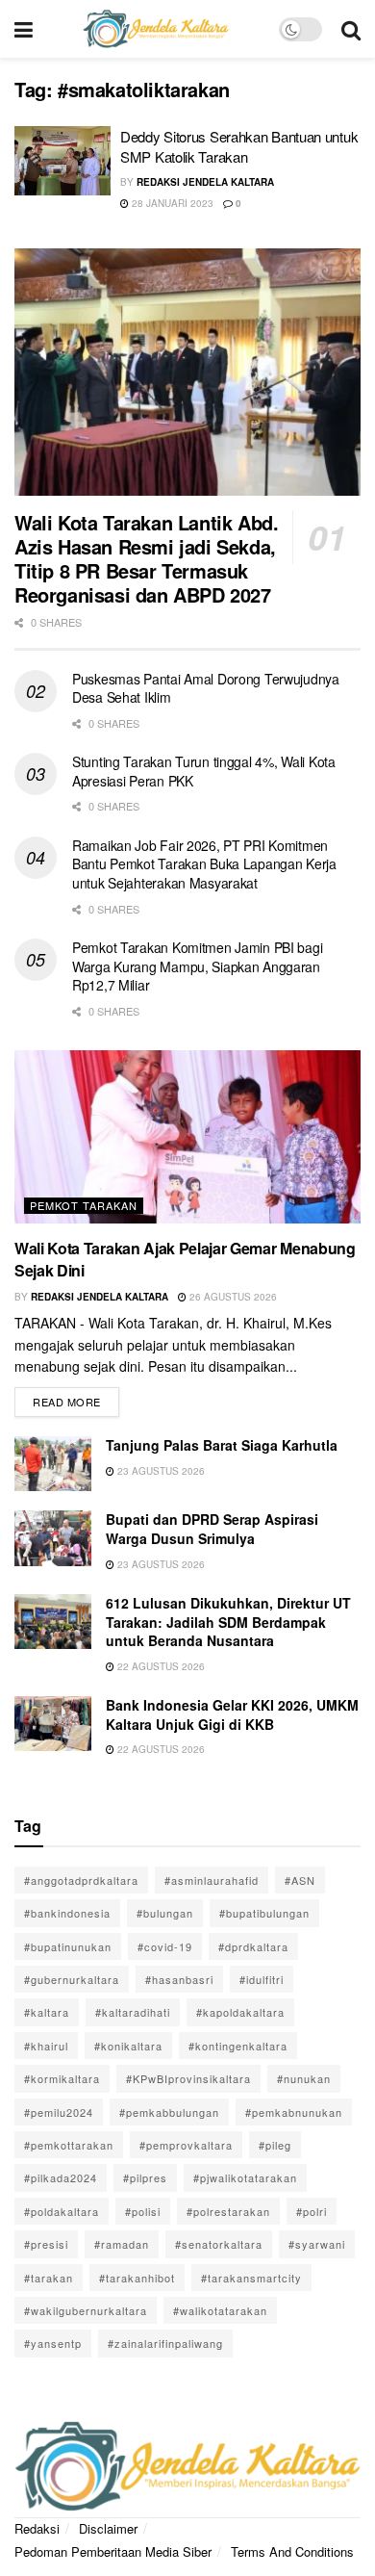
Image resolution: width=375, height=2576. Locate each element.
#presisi (46, 2244)
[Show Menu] (24, 29)
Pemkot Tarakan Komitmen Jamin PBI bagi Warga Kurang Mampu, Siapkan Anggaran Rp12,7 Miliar (197, 966)
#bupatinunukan (68, 1946)
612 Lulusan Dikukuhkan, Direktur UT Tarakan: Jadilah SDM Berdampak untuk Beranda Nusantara (228, 1622)
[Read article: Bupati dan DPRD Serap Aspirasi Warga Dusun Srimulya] (53, 1538)
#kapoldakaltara (240, 2012)
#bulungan (165, 1913)
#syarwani (317, 2244)
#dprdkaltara (253, 1946)
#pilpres (145, 2177)
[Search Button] (351, 29)
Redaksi (37, 2528)
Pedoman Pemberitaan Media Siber (113, 2551)
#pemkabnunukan (294, 2112)
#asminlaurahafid (212, 1880)
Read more (76, 1398)
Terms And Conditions (292, 2551)
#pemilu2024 (59, 2112)
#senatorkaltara (219, 2244)
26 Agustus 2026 (232, 1297)
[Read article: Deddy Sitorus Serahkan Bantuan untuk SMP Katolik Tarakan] (62, 161)
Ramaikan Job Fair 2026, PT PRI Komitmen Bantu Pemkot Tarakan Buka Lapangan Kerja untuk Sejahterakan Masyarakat (204, 864)
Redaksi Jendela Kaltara (205, 182)
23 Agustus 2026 (160, 1471)
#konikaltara (128, 2046)
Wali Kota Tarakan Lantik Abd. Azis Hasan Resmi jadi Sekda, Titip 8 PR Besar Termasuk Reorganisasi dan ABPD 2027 (146, 558)
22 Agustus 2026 (160, 1666)
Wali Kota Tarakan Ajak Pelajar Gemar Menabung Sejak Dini (185, 1259)
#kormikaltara (62, 2078)
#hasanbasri (179, 1979)
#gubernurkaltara (72, 1979)
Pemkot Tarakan (84, 1205)
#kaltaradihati (133, 2012)
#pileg (275, 2145)
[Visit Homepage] (156, 29)
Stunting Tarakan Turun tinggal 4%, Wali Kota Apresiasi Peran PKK (204, 771)
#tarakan (49, 2278)
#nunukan (304, 2078)
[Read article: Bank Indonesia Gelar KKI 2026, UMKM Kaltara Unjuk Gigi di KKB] (53, 1724)
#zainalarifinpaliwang (165, 2343)
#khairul (46, 2046)
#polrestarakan (228, 2211)
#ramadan (122, 2244)
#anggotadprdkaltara (81, 1880)
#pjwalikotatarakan (245, 2177)
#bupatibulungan (264, 1913)
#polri (312, 2211)
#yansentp (53, 2343)
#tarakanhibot (137, 2278)
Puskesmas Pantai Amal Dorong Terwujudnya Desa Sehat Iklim (206, 688)
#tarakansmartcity (251, 2278)
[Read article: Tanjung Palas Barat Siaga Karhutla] (53, 1464)
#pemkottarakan (69, 2145)
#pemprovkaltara (186, 2145)
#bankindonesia (67, 1913)
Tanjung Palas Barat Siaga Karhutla (222, 1445)
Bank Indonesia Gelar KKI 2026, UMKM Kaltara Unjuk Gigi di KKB (232, 1714)
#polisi (143, 2211)
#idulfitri (262, 1979)
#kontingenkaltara (238, 2046)
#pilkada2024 (61, 2177)
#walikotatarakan (220, 2310)
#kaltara (47, 2012)
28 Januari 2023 (171, 203)
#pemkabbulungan (169, 2112)
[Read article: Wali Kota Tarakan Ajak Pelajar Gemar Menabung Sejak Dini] (187, 1137)
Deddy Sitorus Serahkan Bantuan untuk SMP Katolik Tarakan (239, 146)
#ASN (300, 1880)
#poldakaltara (62, 2211)
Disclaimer (108, 2528)
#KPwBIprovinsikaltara (188, 2078)
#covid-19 (165, 1946)
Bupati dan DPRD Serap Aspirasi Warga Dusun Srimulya (212, 1529)
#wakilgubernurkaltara (86, 2310)
